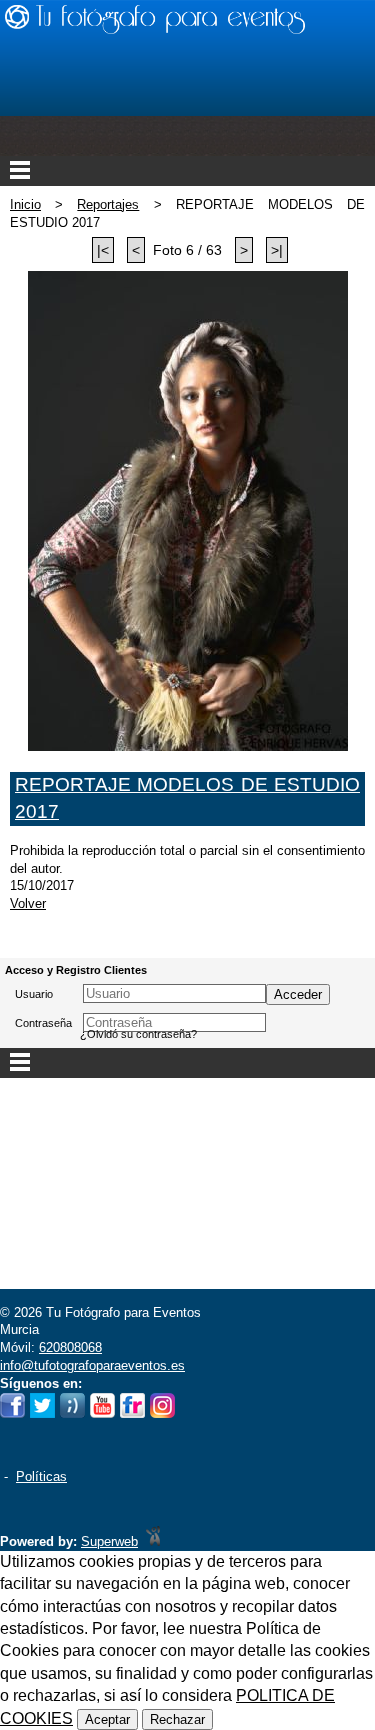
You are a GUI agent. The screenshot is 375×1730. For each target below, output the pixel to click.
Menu (187, 171)
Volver (28, 903)
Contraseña (43, 1023)
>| (277, 250)
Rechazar (177, 1719)
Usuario (34, 994)
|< (103, 250)
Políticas (41, 1476)
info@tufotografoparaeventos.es (92, 1365)
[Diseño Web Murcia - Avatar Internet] (153, 1541)
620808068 (70, 1347)
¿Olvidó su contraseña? (138, 1034)
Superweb (109, 1541)
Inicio (25, 204)
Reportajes (108, 204)
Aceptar (107, 1719)
